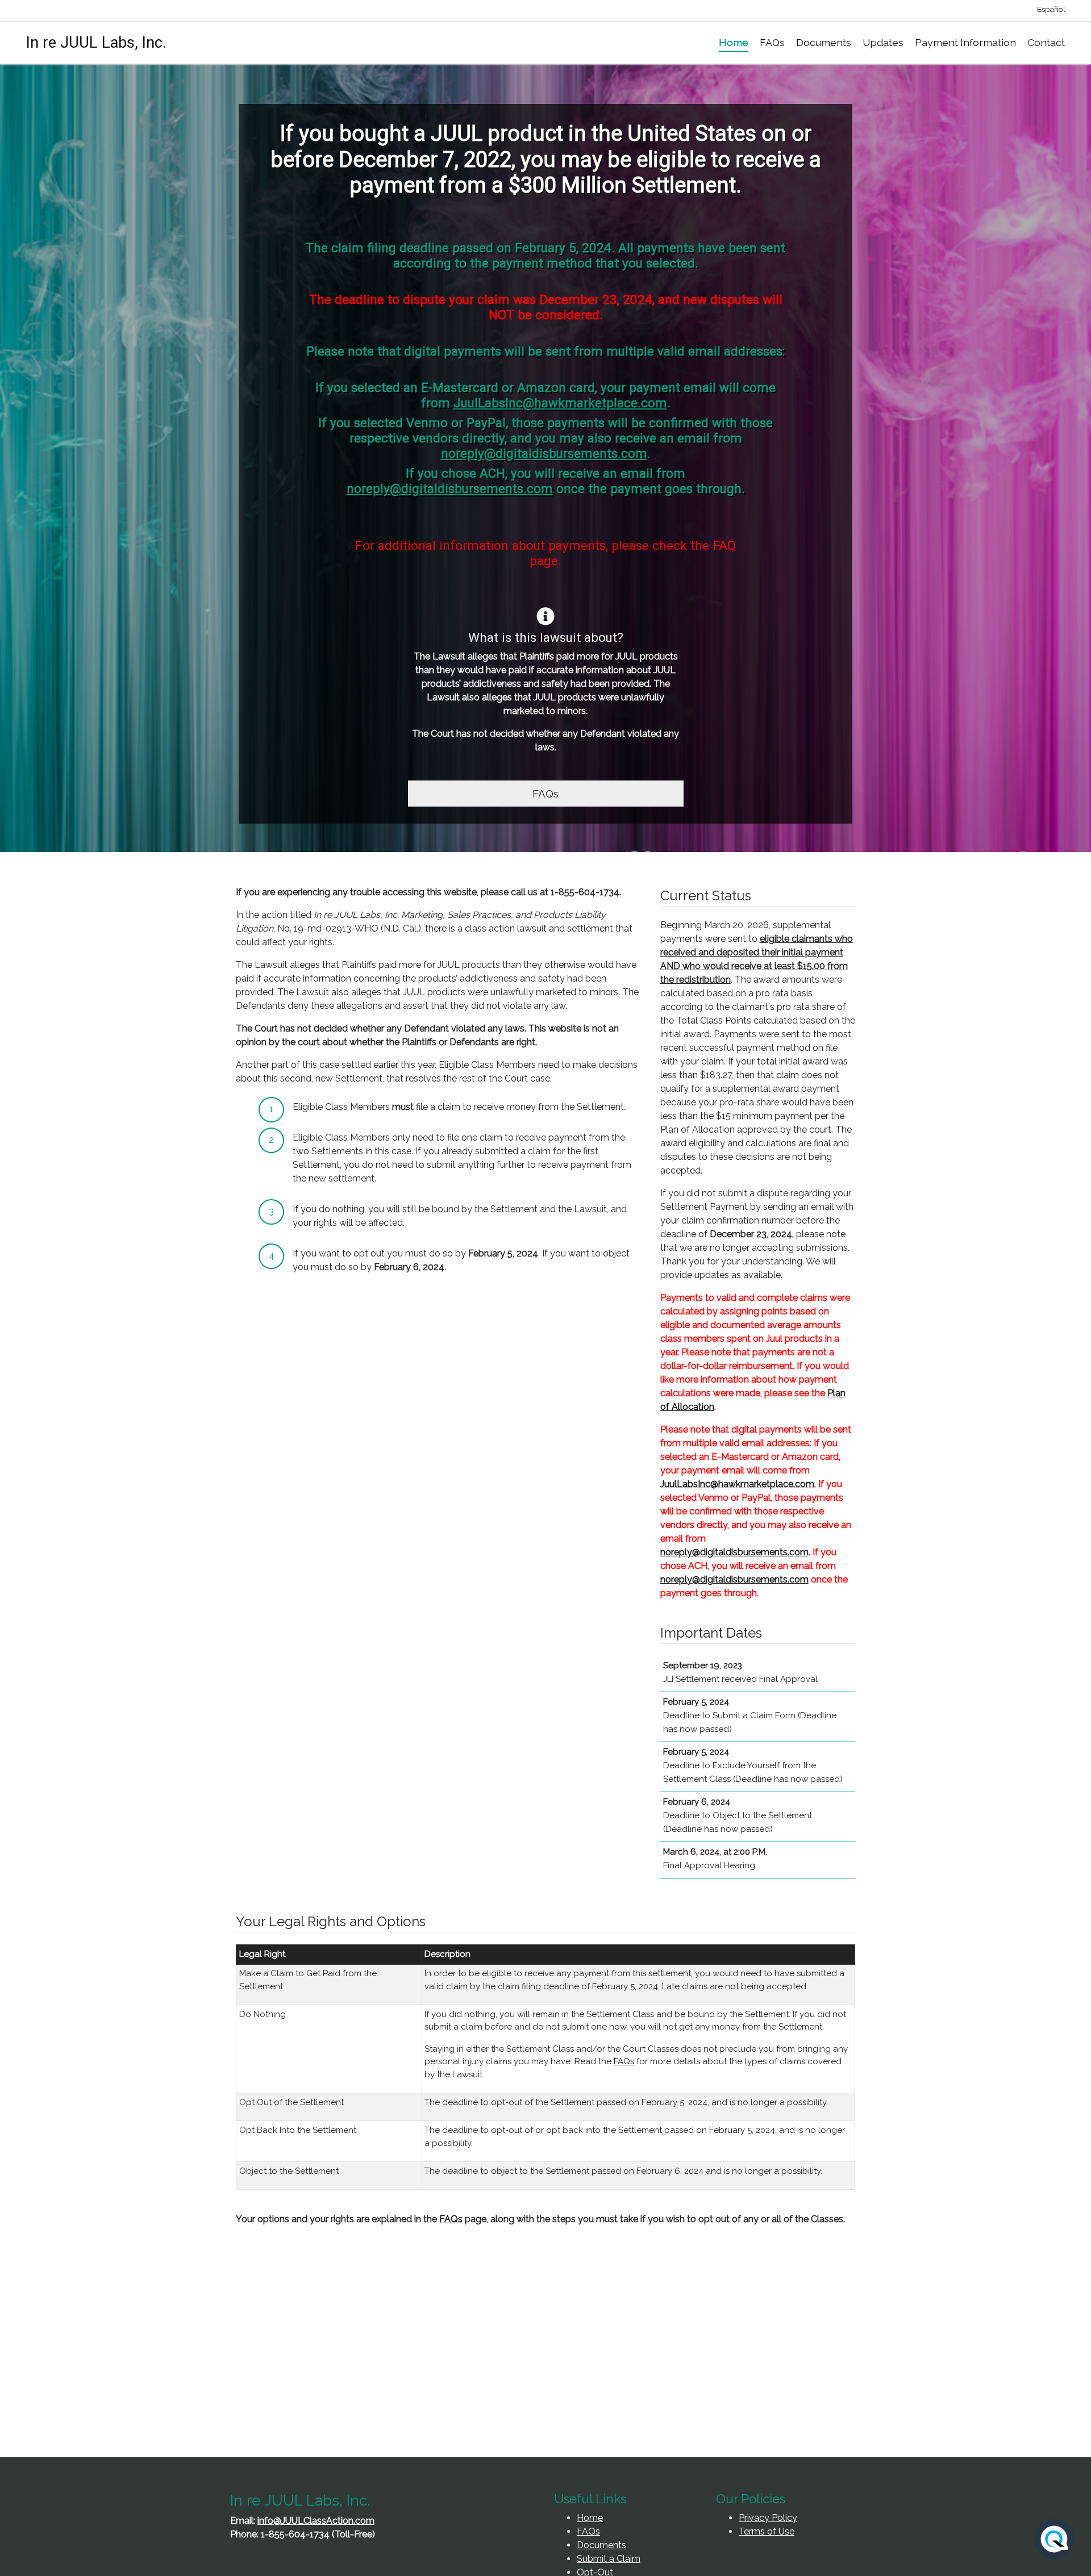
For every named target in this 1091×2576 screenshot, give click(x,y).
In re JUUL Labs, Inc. (96, 43)
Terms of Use (767, 2531)
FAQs (772, 42)
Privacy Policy (768, 2518)
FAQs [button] (545, 794)
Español (1051, 9)
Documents (824, 42)
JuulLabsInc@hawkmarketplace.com (560, 403)
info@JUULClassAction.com (316, 2521)
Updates (883, 42)
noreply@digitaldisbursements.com (544, 453)
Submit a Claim (609, 2559)
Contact (1046, 42)
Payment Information (965, 42)
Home (734, 42)
